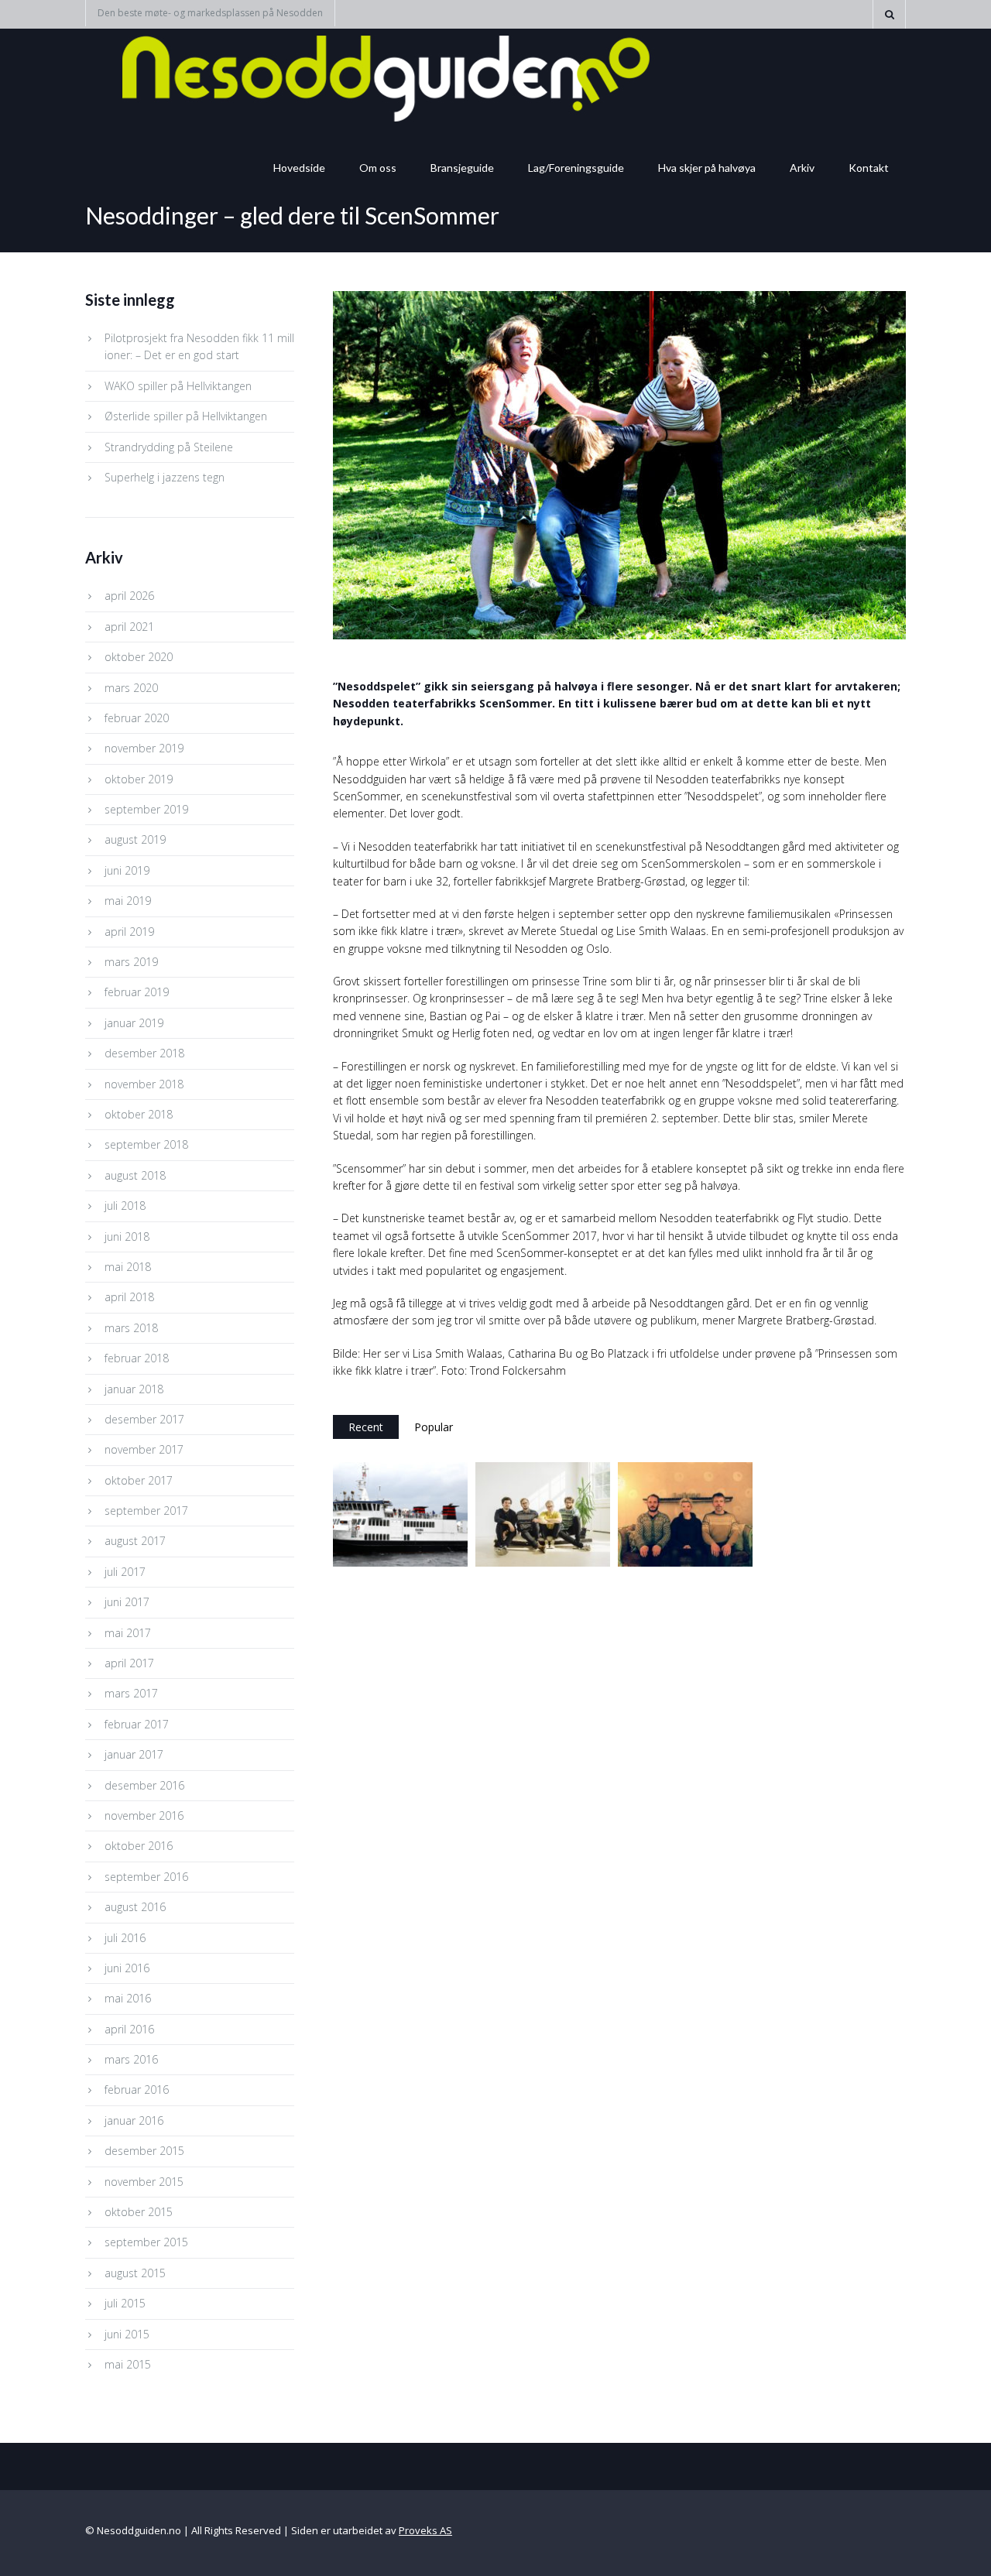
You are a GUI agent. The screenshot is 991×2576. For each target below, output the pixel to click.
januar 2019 (134, 1023)
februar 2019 (137, 992)
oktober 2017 (139, 1480)
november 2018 (144, 1084)
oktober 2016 (139, 1846)
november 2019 (144, 748)
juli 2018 (125, 1206)
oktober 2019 (139, 779)
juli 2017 (125, 1572)
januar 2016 (134, 2120)
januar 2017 (134, 1754)
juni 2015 (127, 2334)
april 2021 (129, 627)
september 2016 (146, 1877)
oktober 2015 (139, 2212)
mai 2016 (128, 1998)
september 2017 (146, 1511)
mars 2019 (131, 962)
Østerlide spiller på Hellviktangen (186, 416)
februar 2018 (137, 1358)
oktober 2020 (139, 657)
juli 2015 (125, 2303)
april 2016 (129, 2029)
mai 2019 (128, 901)
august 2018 (135, 1175)
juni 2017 (127, 1602)
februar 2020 (137, 718)
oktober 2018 (139, 1114)
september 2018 (146, 1144)
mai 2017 (128, 1633)
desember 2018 (144, 1053)
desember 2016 (144, 1785)
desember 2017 (144, 1419)
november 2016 (144, 1816)
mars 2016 (131, 2059)
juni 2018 (127, 1237)
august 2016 (135, 1907)
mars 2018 (131, 1328)
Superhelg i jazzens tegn (165, 477)
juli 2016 (125, 1938)
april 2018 (129, 1297)
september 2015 (146, 2242)
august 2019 (135, 839)
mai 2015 (128, 2364)
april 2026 (129, 596)
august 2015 (135, 2273)
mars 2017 (131, 1693)
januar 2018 (134, 1389)
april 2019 (129, 932)
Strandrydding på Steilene (169, 447)
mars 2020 (131, 688)
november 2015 (144, 2182)
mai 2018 (128, 1267)
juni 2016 (127, 1968)
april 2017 (129, 1663)
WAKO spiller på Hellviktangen (178, 386)
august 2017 (135, 1541)
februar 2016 (137, 2090)
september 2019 (146, 809)
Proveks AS (425, 2530)
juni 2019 (127, 870)
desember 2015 (144, 2151)
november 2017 (144, 1449)
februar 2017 (137, 1724)
